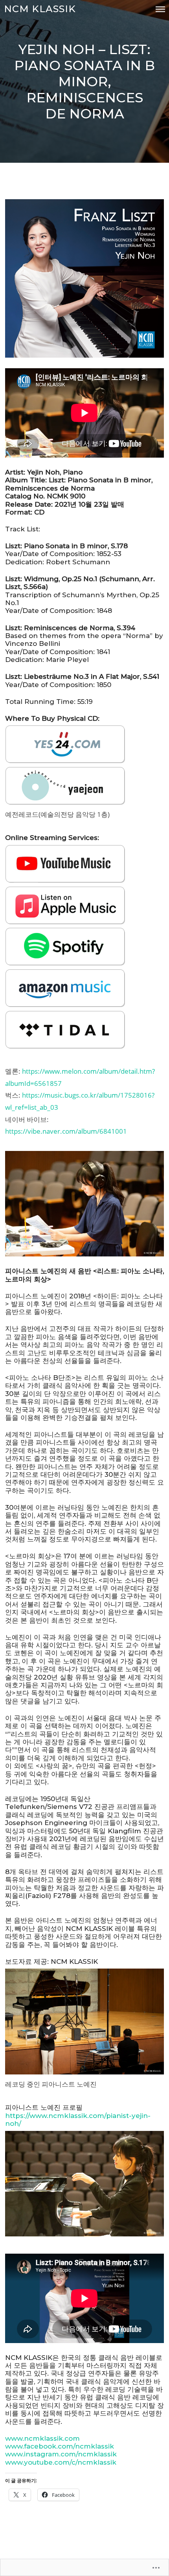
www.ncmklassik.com (42, 2438)
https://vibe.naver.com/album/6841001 (66, 1131)
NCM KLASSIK (40, 9)
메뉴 (160, 9)
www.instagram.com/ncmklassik (61, 2454)
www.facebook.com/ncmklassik (60, 2446)
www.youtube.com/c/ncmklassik (61, 2462)
